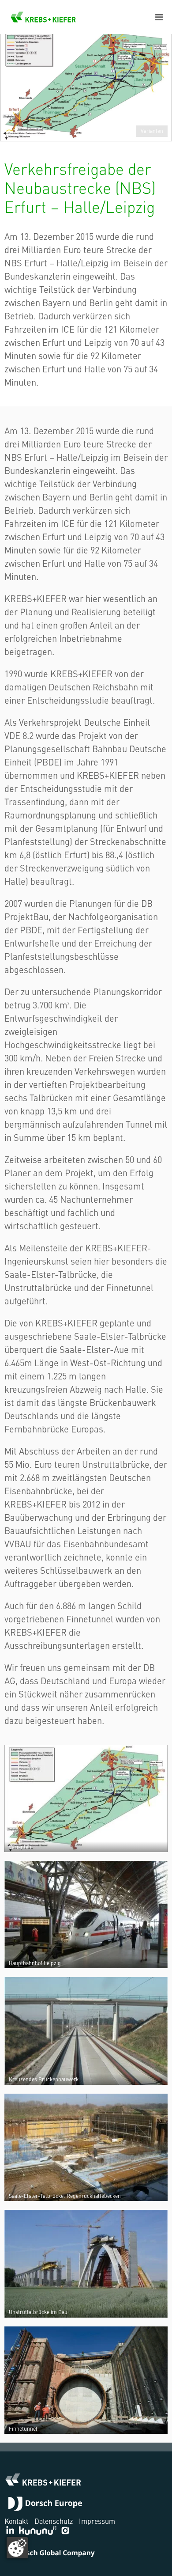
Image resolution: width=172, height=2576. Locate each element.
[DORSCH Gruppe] (45, 2505)
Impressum (97, 2521)
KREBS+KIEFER (43, 17)
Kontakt (16, 2521)
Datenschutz (54, 2521)
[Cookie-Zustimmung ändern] (17, 2548)
